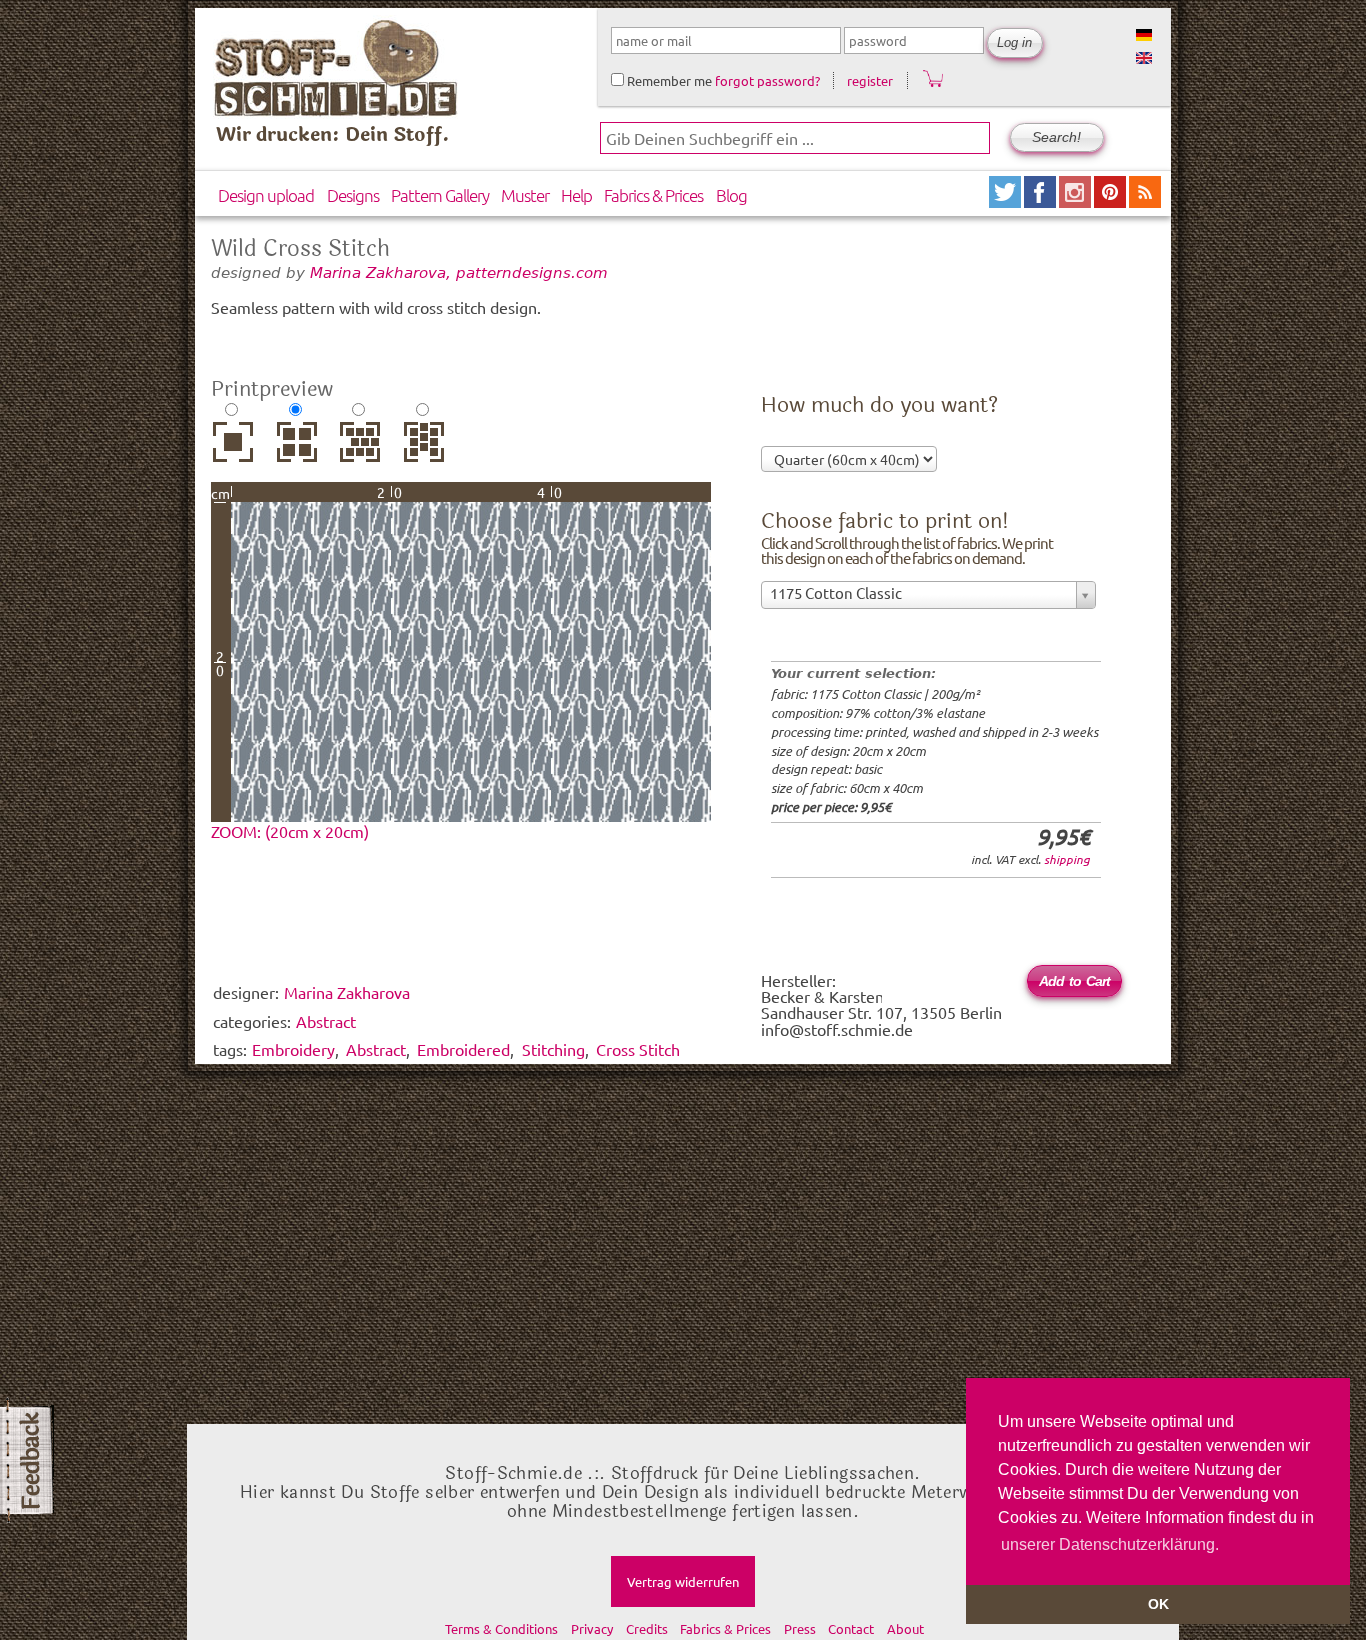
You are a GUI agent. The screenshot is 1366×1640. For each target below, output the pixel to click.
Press (800, 1628)
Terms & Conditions (501, 1628)
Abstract (376, 1049)
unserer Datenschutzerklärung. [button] (1110, 1544)
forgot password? (767, 80)
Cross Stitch (638, 1049)
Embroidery (293, 1049)
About (905, 1628)
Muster (525, 195)
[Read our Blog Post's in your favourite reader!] (1145, 200)
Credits (647, 1628)
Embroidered (463, 1049)
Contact (851, 1628)
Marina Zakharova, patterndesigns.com (459, 272)
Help (576, 195)
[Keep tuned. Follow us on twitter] (1006, 200)
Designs (353, 195)
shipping (1067, 859)
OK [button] (1158, 1604)
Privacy (592, 1628)
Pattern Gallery (440, 195)
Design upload (266, 195)
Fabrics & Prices (653, 195)
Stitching (553, 1049)
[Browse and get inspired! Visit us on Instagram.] (1076, 200)
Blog (731, 195)
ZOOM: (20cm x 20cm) (290, 831)
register (870, 80)
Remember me (668, 80)
